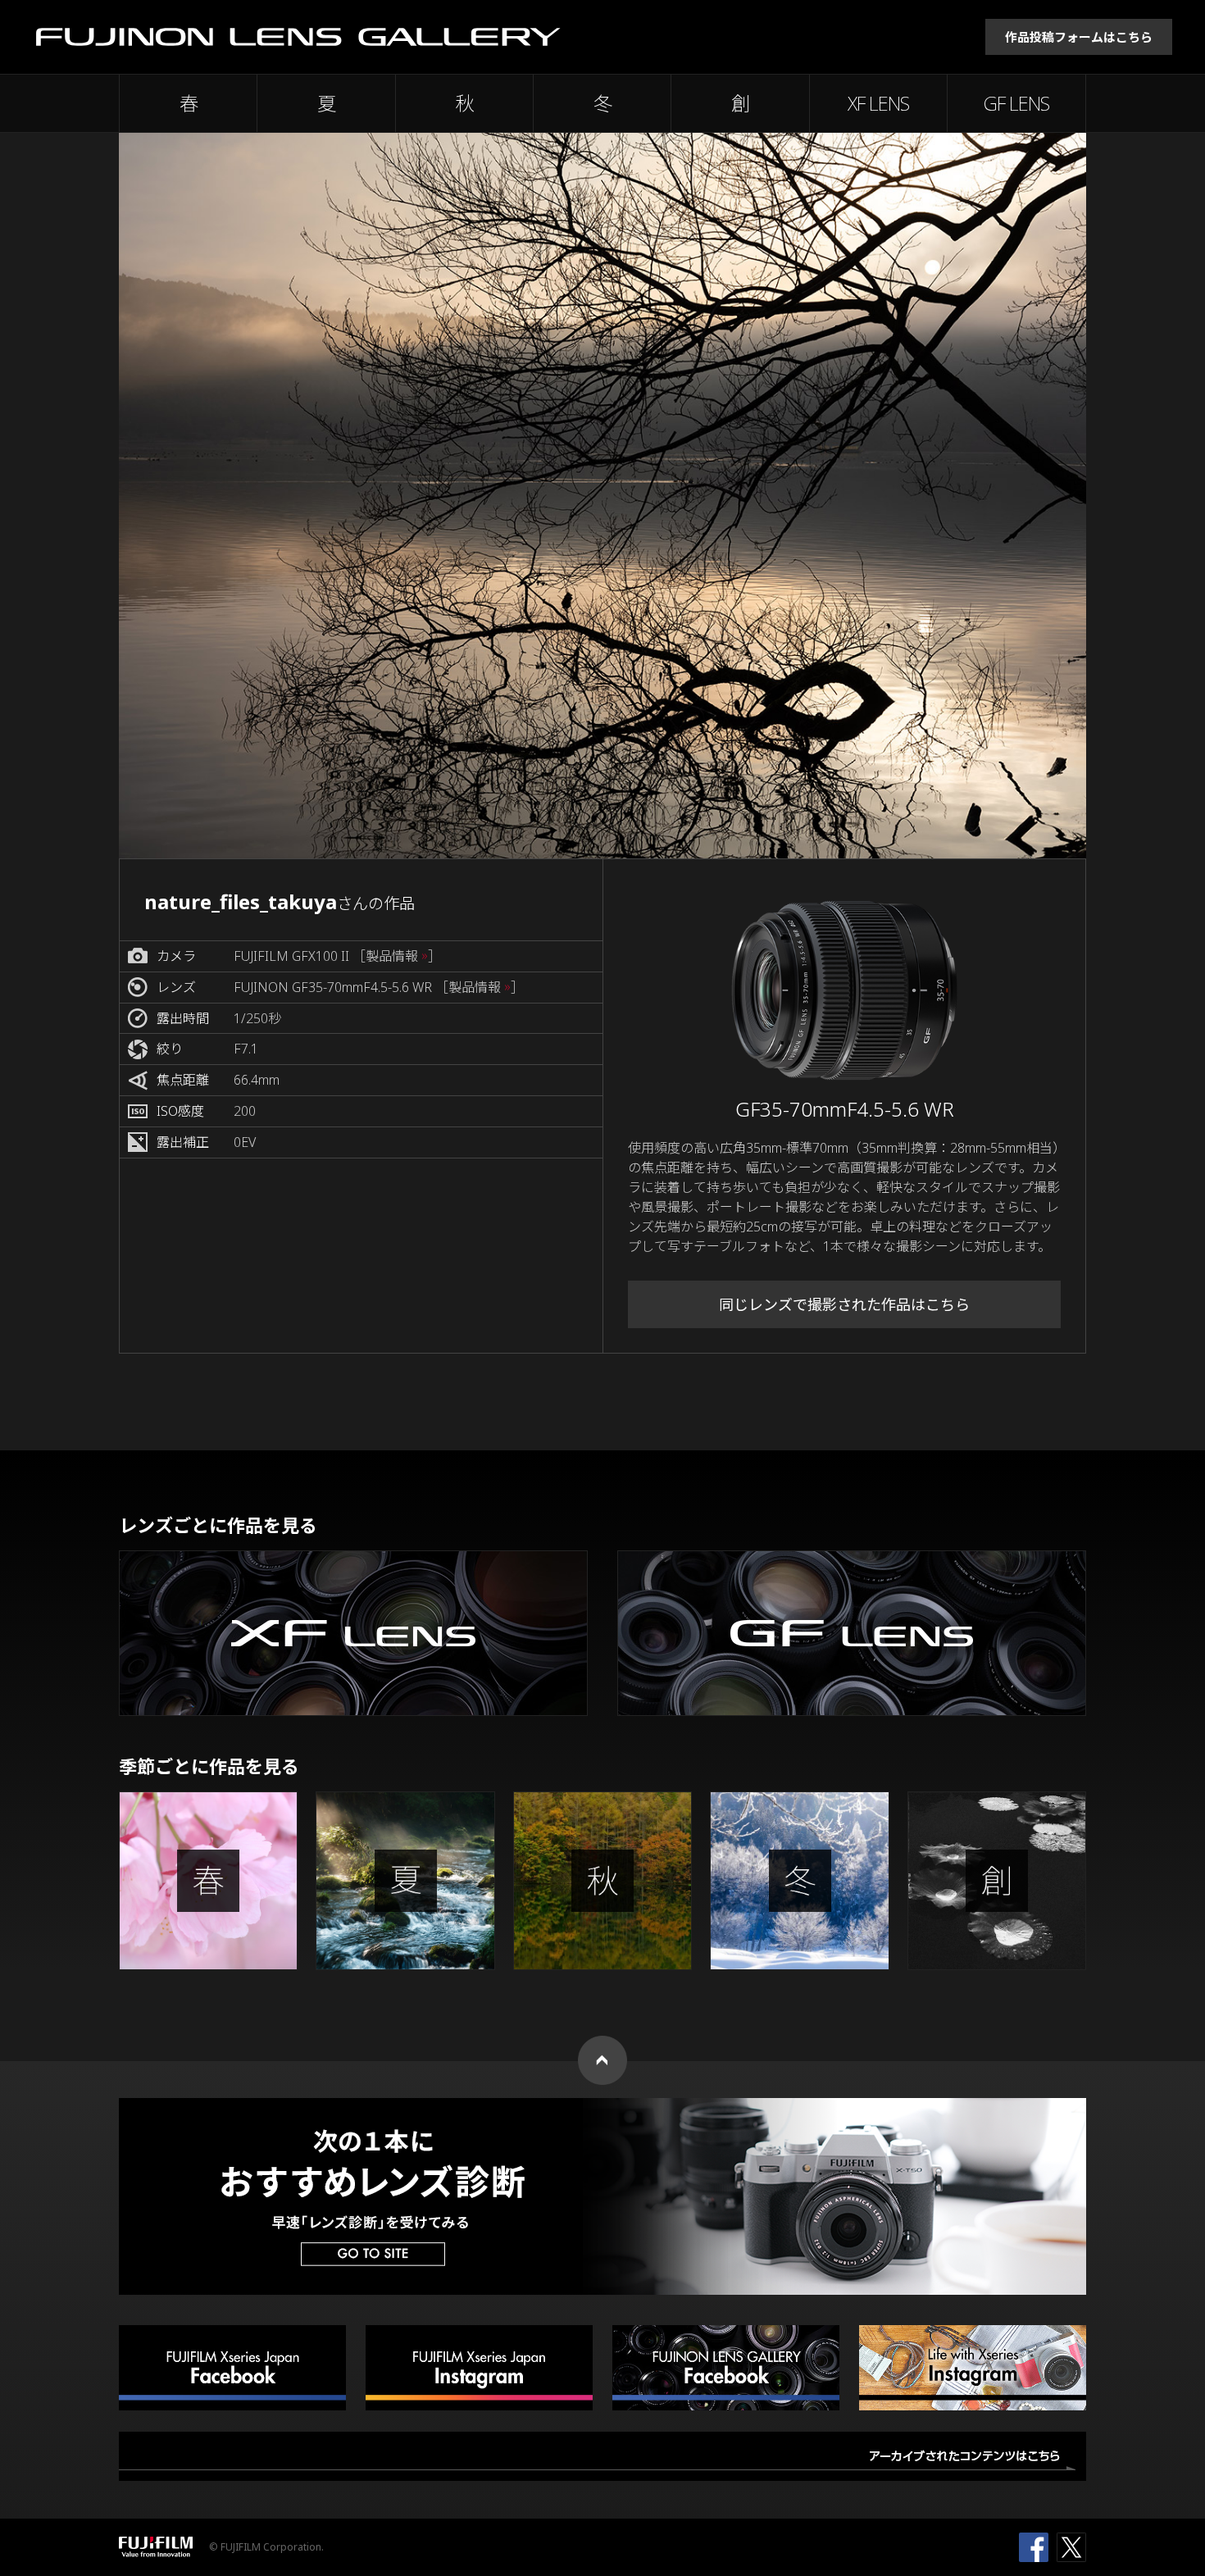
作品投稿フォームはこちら (1079, 37)
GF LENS (1016, 103)
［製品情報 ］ (397, 956)
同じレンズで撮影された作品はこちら (844, 1304)
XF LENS (878, 103)
